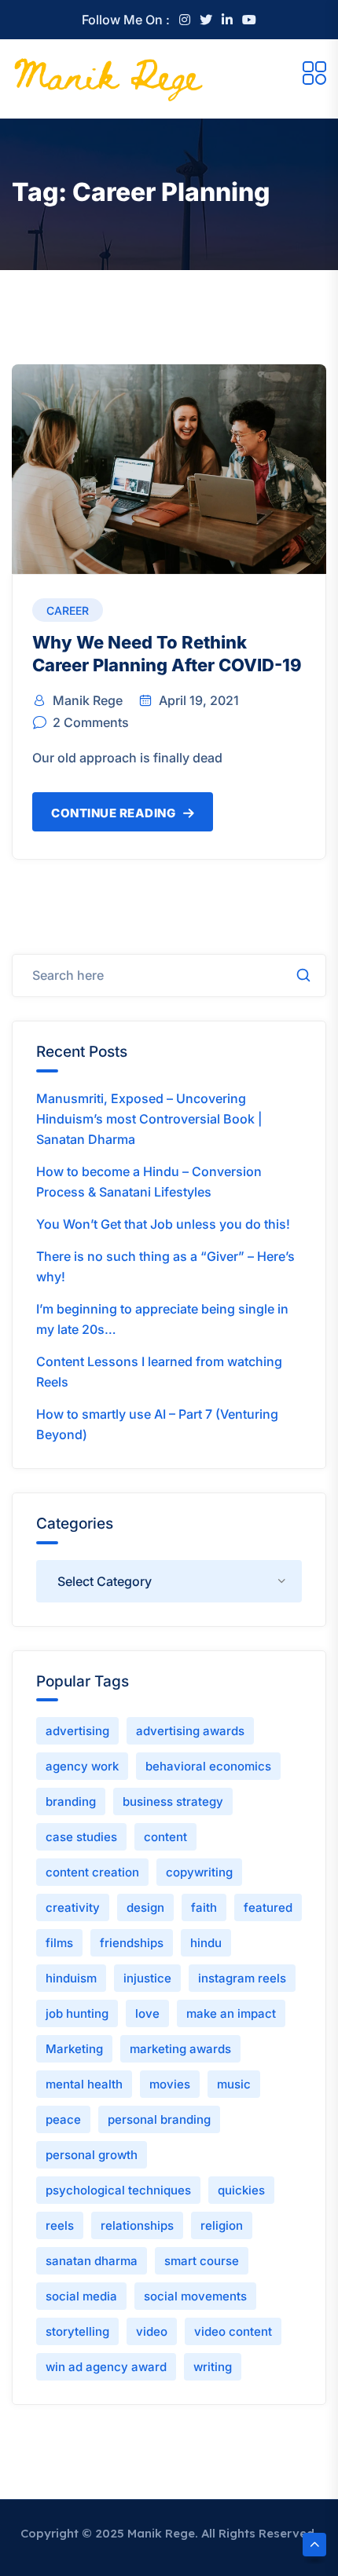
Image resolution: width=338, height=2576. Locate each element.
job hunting (77, 2013)
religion (222, 2225)
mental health (84, 2084)
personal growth (92, 2155)
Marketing (74, 2049)
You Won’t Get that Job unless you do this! (163, 1224)
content (165, 1837)
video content (233, 2331)
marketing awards (180, 2049)
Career (68, 610)
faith (204, 1907)
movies (170, 2084)
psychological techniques (118, 2190)
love (147, 2013)
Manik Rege (88, 700)
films (59, 1943)
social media (81, 2296)
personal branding (159, 2119)
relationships (137, 2225)
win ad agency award (106, 2367)
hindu (206, 1943)
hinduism (71, 1978)
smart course (202, 2261)
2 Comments (91, 722)
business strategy (173, 1801)
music (234, 2084)
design (145, 1907)
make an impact (231, 2013)
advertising (77, 1731)
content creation (92, 1872)
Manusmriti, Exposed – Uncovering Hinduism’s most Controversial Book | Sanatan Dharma (149, 1119)
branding (71, 1801)
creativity (73, 1907)
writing (213, 2367)
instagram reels (242, 1978)
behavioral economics (208, 1766)
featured (268, 1907)
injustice (147, 1978)
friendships (132, 1943)
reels (60, 2225)
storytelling (77, 2331)
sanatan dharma (92, 2261)
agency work (82, 1766)
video (152, 2331)
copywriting (199, 1872)
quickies (241, 2190)
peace (63, 2119)
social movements (195, 2296)
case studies (81, 1837)
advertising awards (190, 1731)
